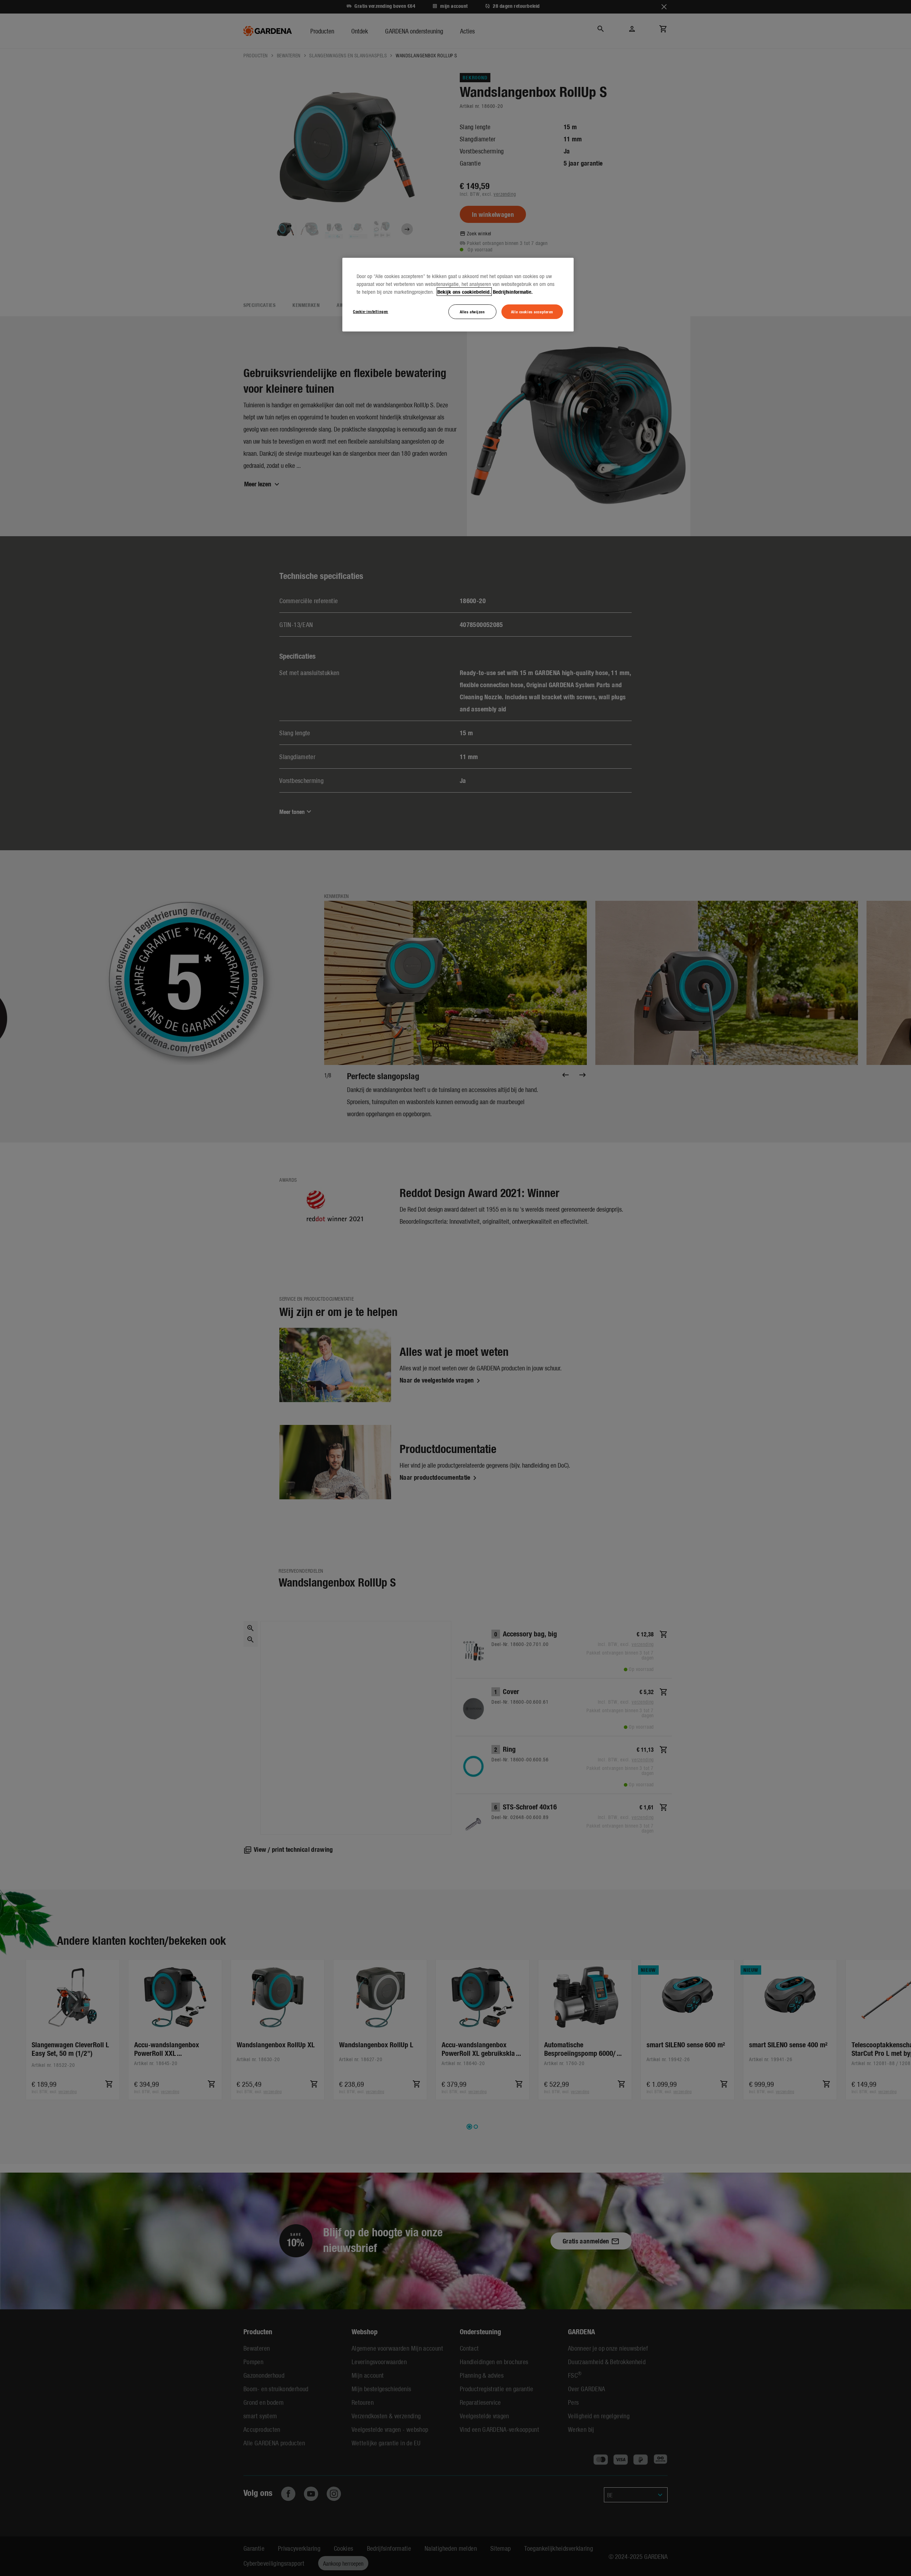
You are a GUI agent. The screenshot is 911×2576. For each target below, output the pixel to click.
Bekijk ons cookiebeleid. (464, 292)
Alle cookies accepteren (532, 312)
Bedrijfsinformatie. (513, 292)
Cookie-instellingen (371, 311)
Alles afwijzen (472, 312)
